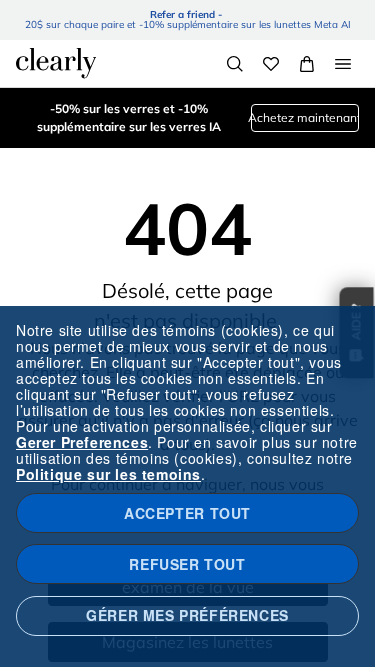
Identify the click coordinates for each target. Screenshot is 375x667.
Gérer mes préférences (187, 615)
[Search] (235, 64)
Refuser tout (187, 564)
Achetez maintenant (305, 117)
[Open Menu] (343, 64)
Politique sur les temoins (108, 474)
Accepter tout (187, 513)
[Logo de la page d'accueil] (56, 63)
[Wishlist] (271, 64)
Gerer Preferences (82, 442)
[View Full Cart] (307, 64)
